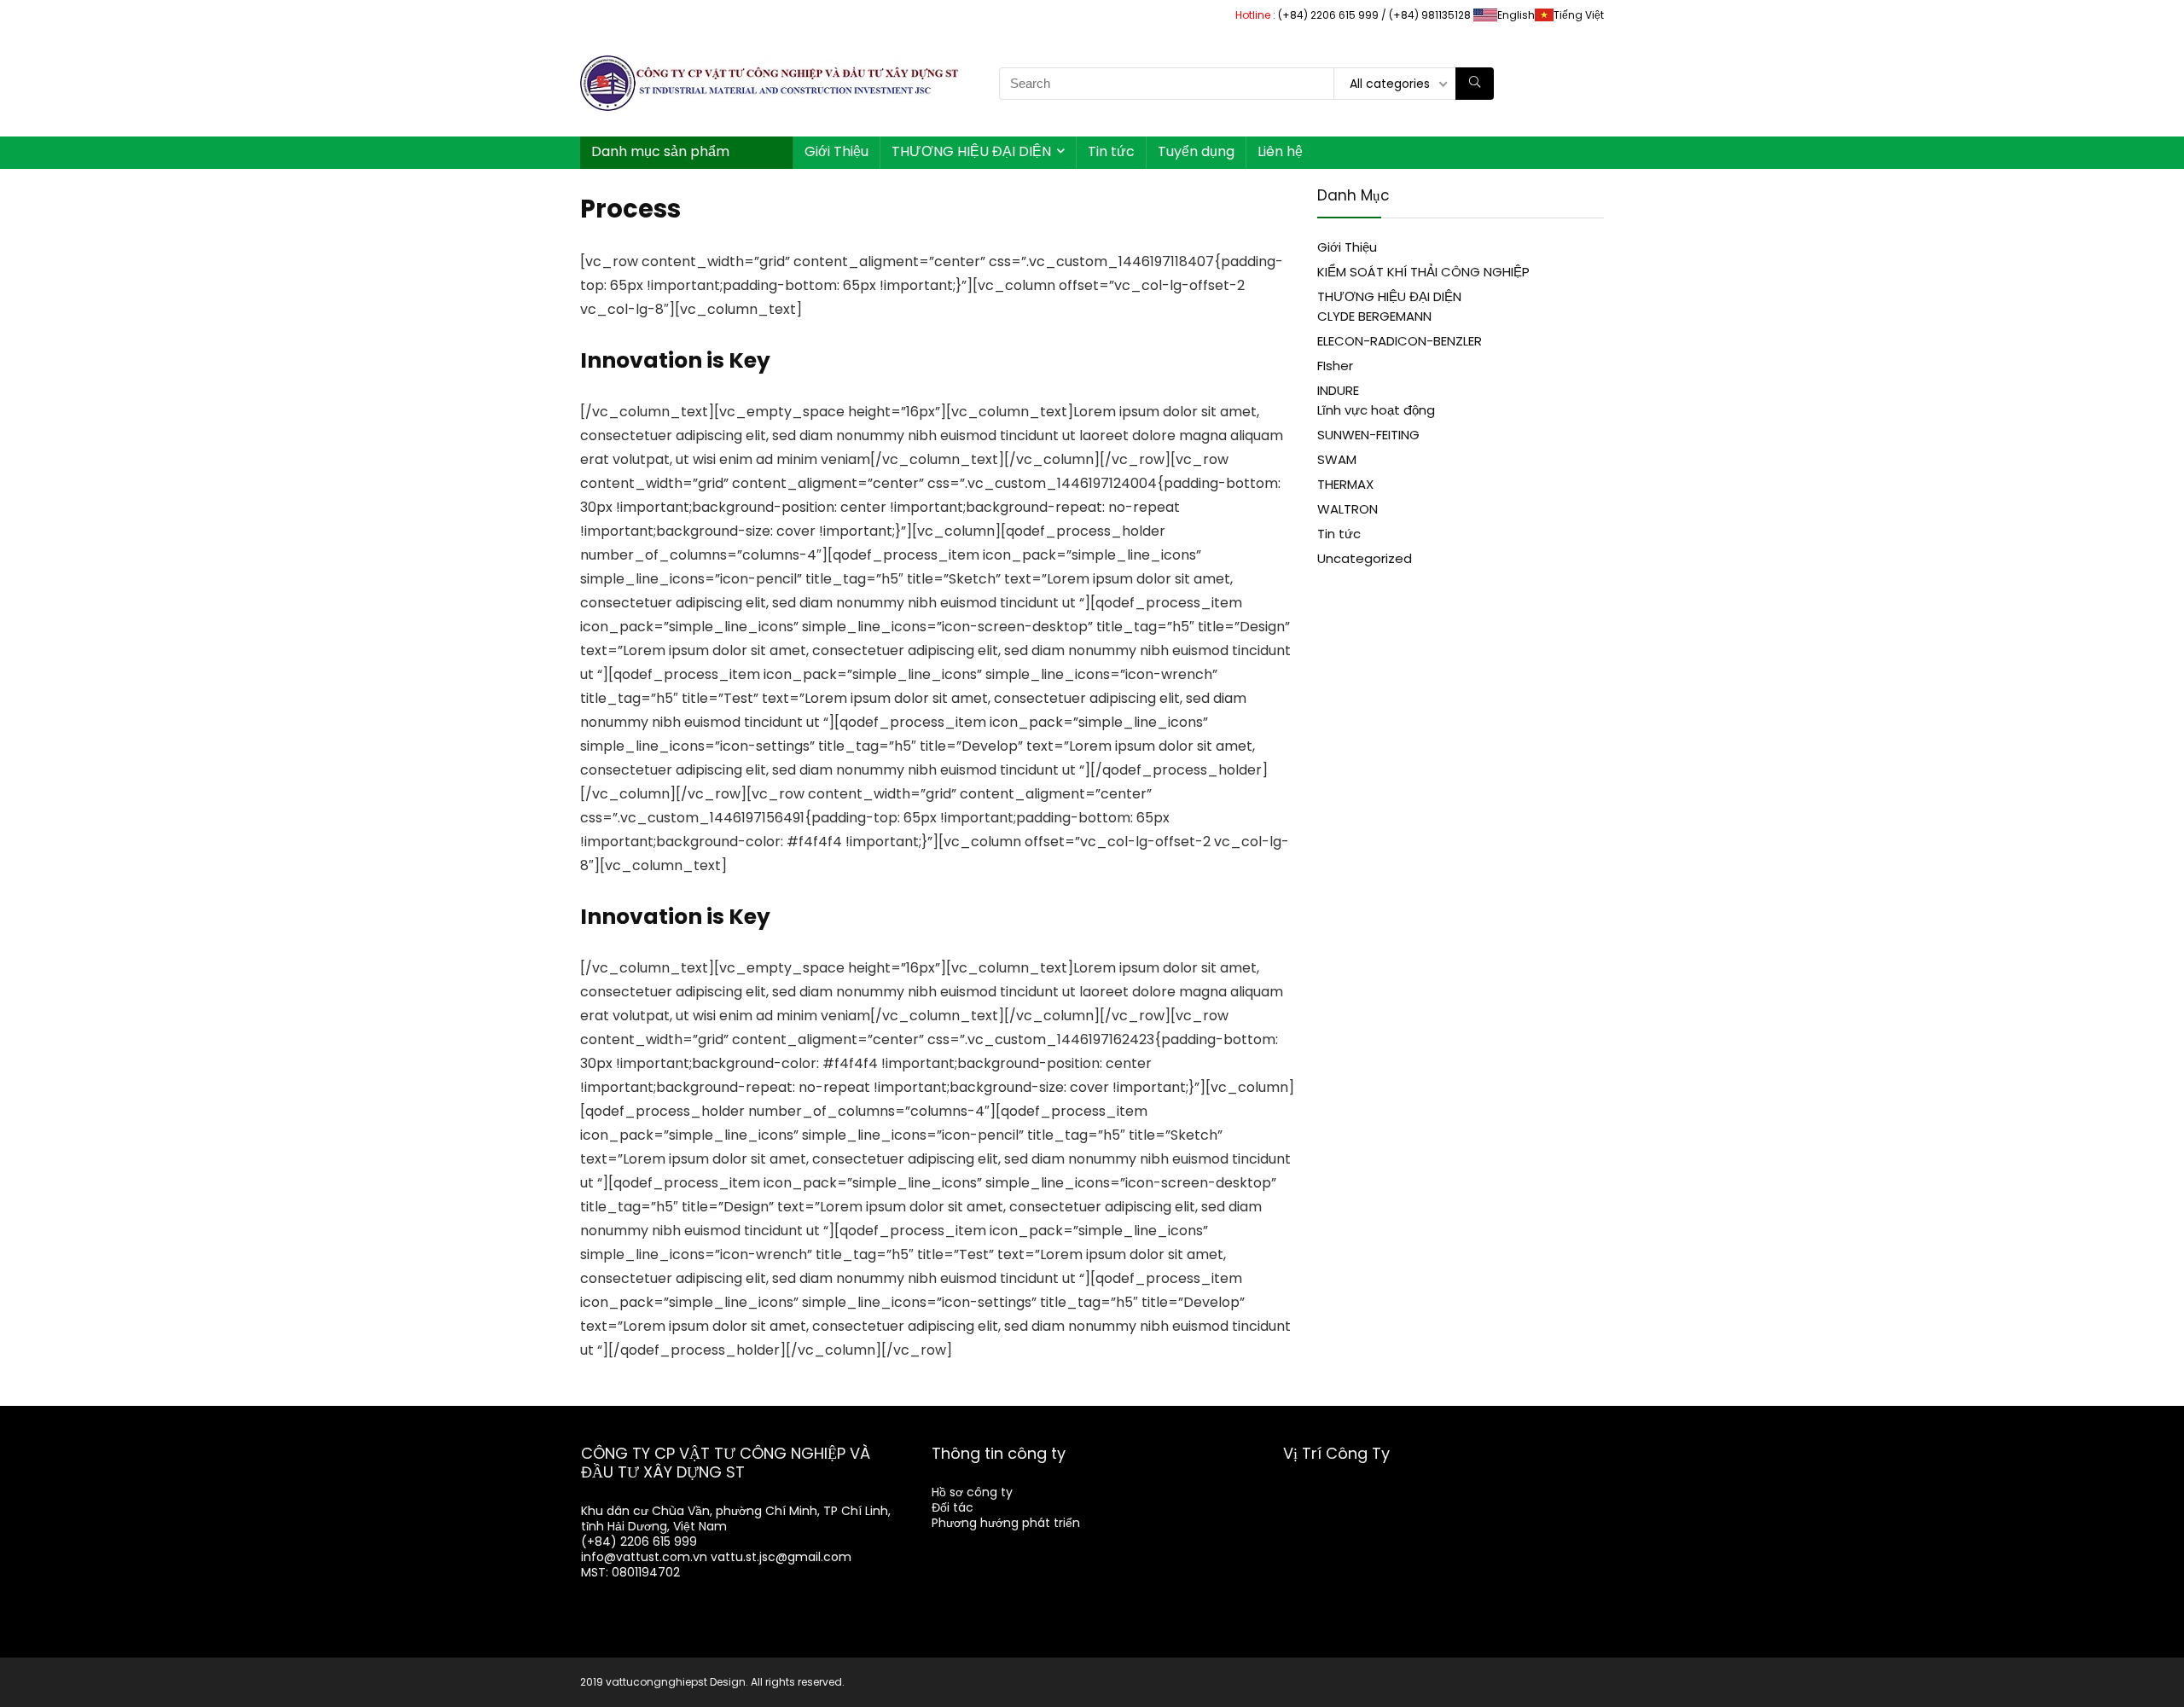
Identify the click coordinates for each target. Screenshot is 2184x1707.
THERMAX (1345, 484)
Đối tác (953, 1507)
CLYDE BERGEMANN (1374, 316)
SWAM (1337, 459)
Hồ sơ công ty (972, 1492)
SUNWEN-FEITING (1368, 435)
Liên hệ (1280, 151)
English (1516, 15)
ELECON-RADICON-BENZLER (1400, 341)
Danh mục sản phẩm (660, 151)
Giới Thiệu (836, 151)
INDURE (1338, 390)
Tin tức (1111, 151)
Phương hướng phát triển (1006, 1523)
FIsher (1335, 366)
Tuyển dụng (1196, 151)
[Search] (1475, 84)
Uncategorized (1365, 558)
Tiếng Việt (1579, 15)
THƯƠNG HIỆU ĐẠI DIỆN (971, 151)
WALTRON (1348, 509)
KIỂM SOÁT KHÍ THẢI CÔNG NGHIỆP (1423, 272)
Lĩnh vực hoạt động (1376, 410)
